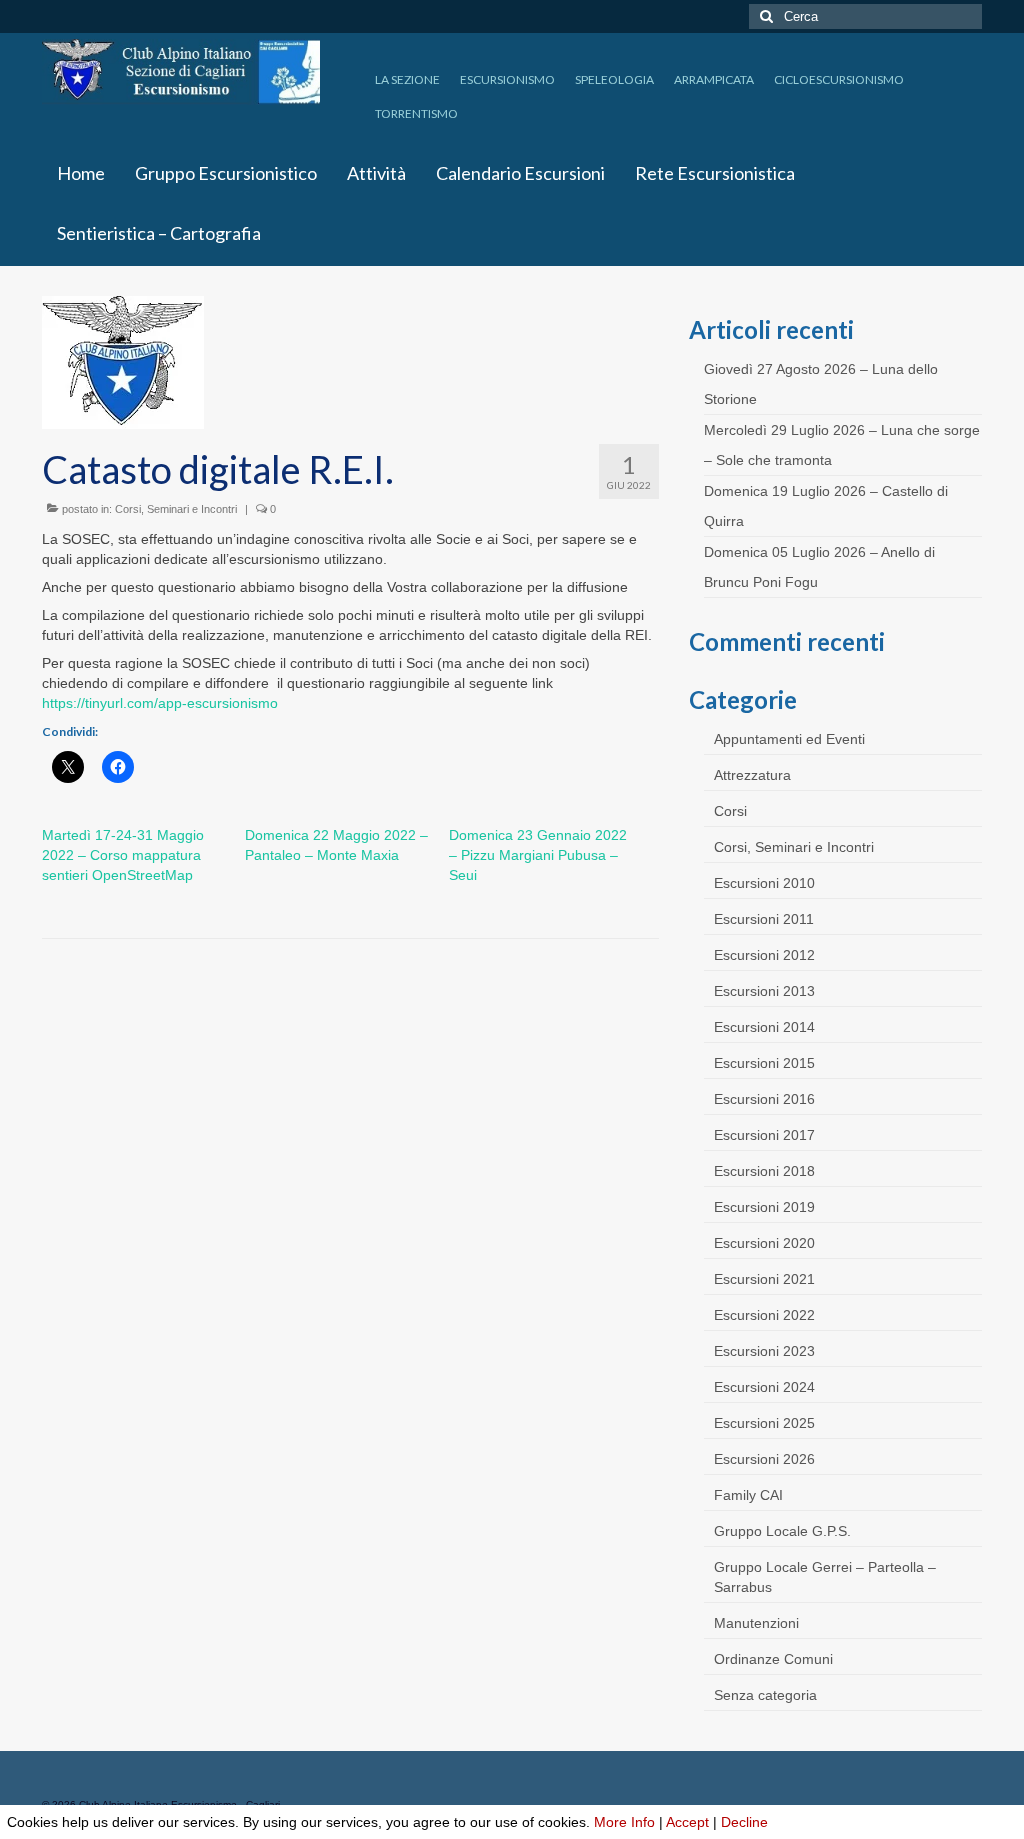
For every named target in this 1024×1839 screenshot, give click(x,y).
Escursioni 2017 (764, 1135)
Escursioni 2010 (764, 883)
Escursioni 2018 (764, 1171)
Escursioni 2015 (764, 1063)
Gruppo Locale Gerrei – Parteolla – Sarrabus (825, 1577)
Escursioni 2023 (764, 1351)
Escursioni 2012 (764, 955)
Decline (744, 1822)
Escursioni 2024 (764, 1387)
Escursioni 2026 (764, 1459)
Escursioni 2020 (764, 1243)
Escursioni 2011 (764, 919)
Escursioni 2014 (764, 1027)
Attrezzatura (752, 775)
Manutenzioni (756, 1623)
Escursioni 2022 (764, 1315)
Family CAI (748, 1495)
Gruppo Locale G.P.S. (782, 1531)
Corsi (730, 811)
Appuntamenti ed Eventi (789, 739)
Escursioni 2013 (764, 991)
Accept (687, 1822)
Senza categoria (765, 1695)
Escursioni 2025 (764, 1423)
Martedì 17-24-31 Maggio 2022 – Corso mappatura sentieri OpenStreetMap (123, 855)
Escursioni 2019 (764, 1207)
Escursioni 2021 (764, 1279)
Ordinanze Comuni (773, 1659)
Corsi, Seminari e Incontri (176, 509)
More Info (624, 1822)
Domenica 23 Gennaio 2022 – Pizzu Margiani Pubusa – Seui (538, 855)
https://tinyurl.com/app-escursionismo (160, 703)
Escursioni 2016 (764, 1099)
